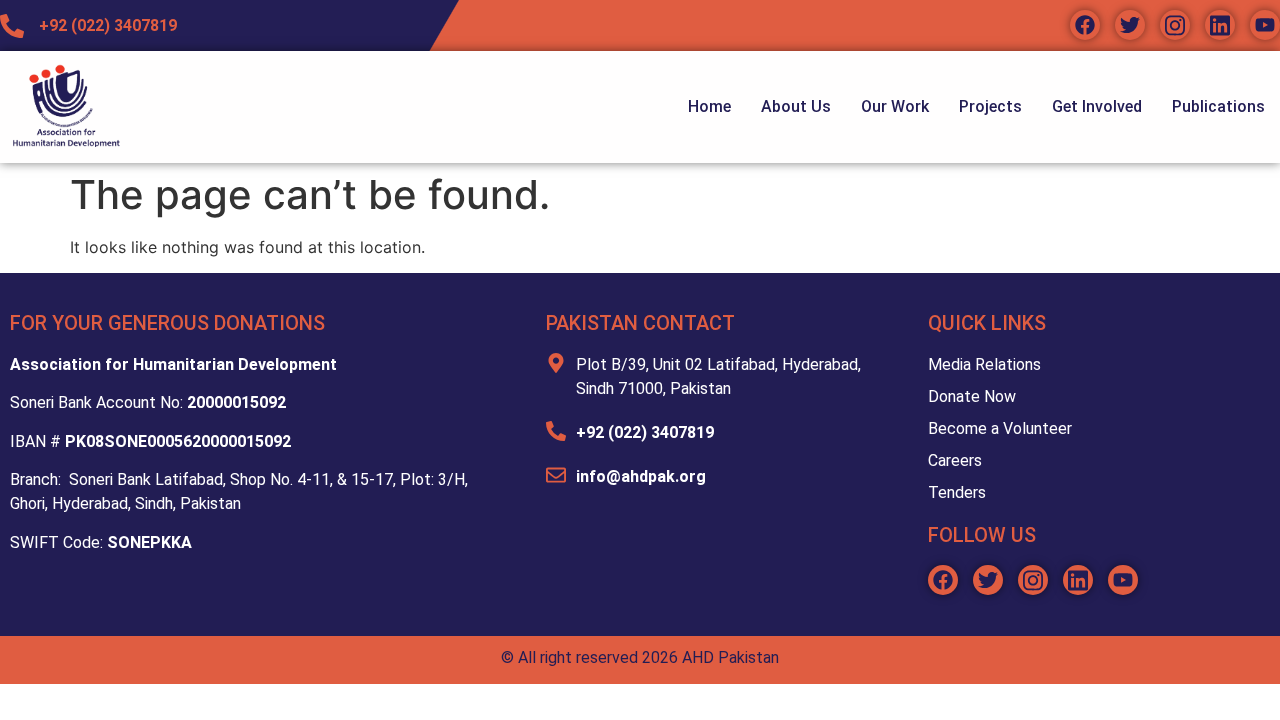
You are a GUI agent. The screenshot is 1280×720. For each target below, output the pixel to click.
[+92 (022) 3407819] (556, 431)
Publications (1218, 106)
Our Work (895, 106)
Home (709, 106)
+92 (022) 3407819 (645, 432)
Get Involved (1097, 106)
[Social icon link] (1085, 25)
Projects (990, 106)
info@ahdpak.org (641, 476)
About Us (796, 106)
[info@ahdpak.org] (556, 475)
